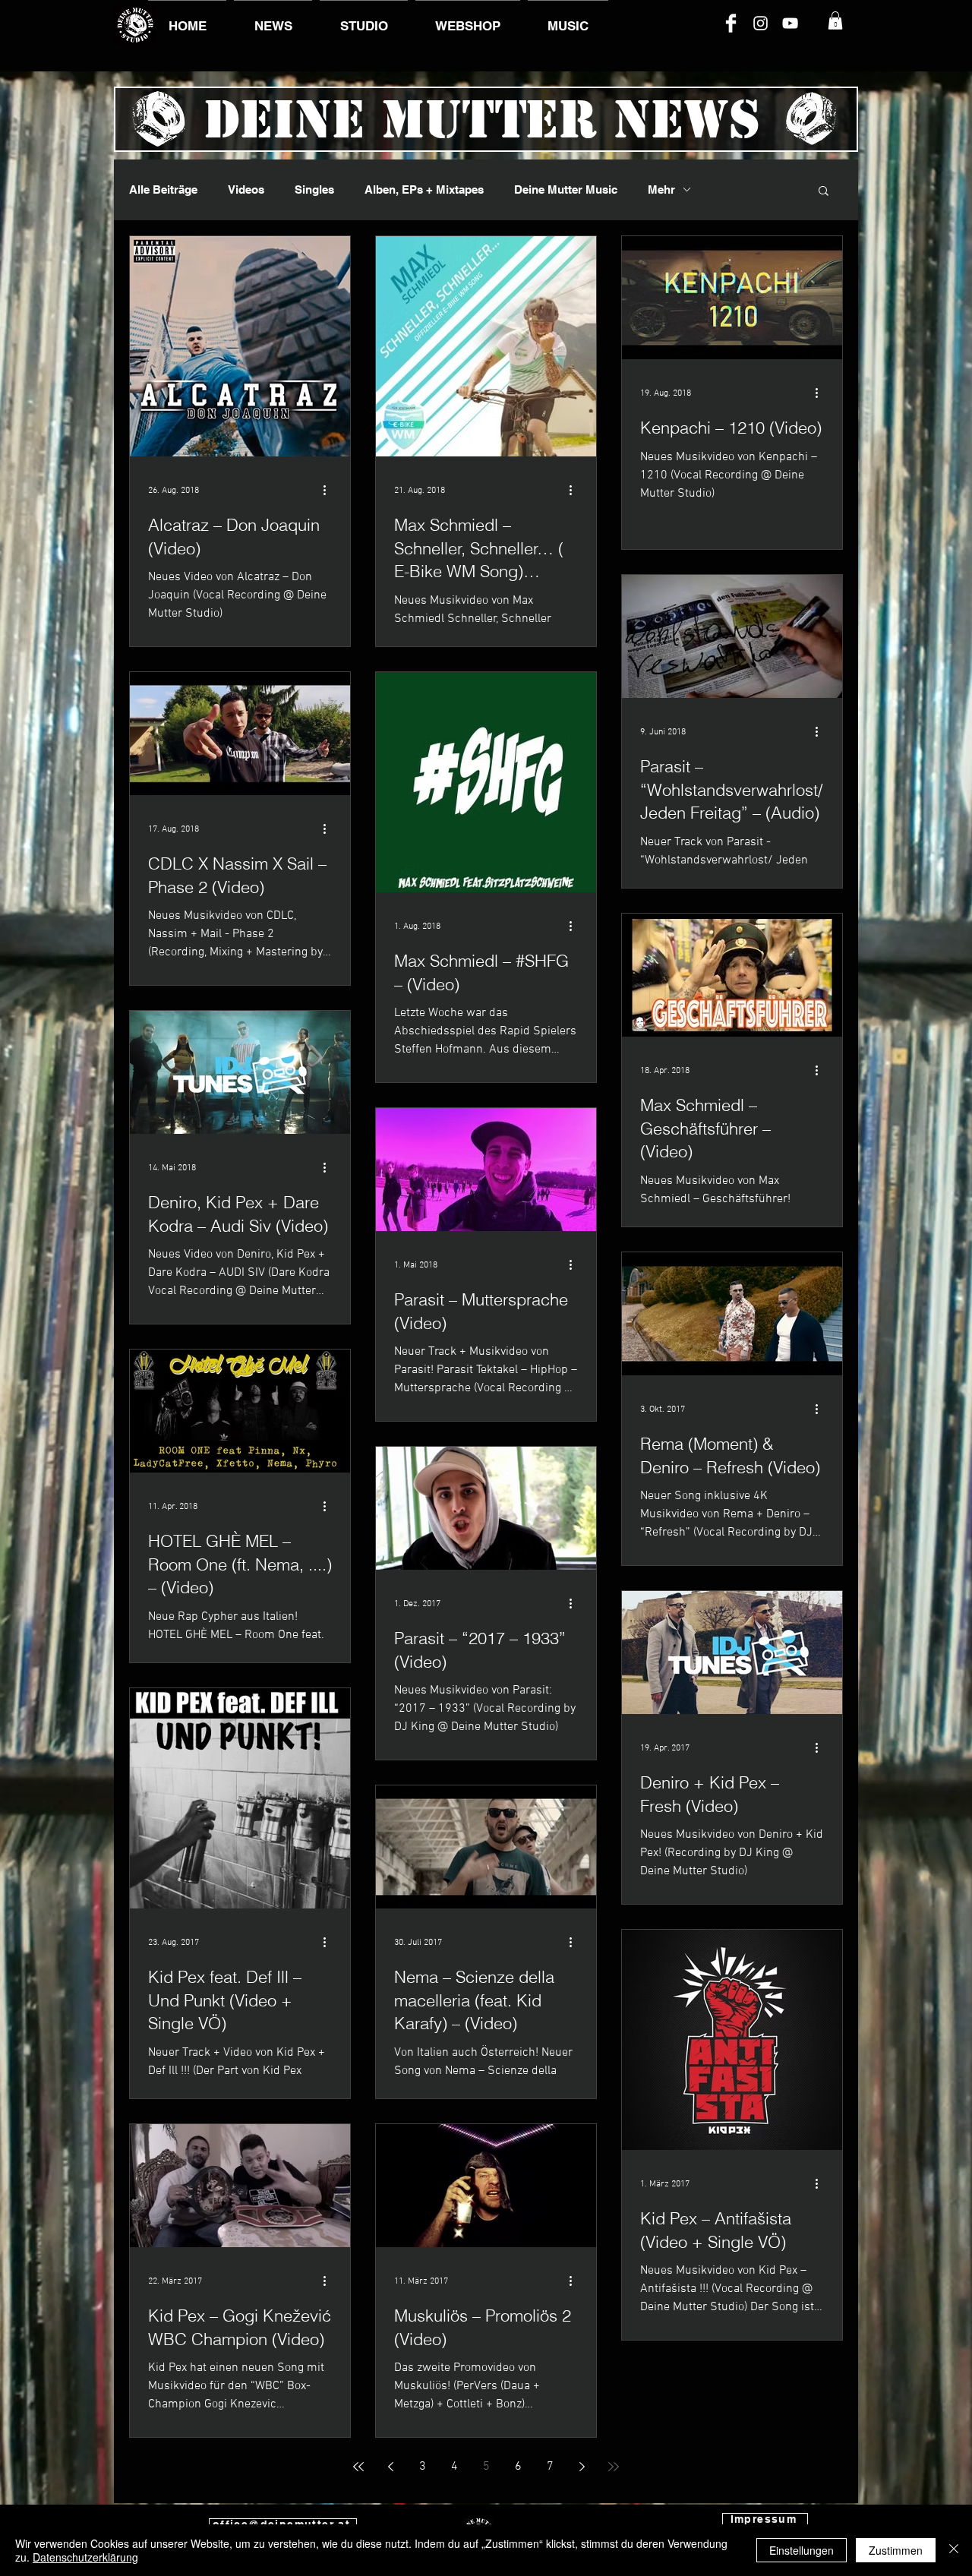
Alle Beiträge (163, 189)
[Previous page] (390, 2467)
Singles (314, 189)
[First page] (358, 2467)
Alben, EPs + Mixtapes (424, 189)
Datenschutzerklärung (85, 2557)
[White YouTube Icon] (790, 23)
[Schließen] (954, 2550)
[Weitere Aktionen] (330, 491)
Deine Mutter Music (566, 189)
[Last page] (614, 2467)
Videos (246, 189)
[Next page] (582, 2467)
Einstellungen (802, 2550)
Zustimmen (896, 2550)
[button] (835, 21)
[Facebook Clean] (731, 23)
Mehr (661, 189)
